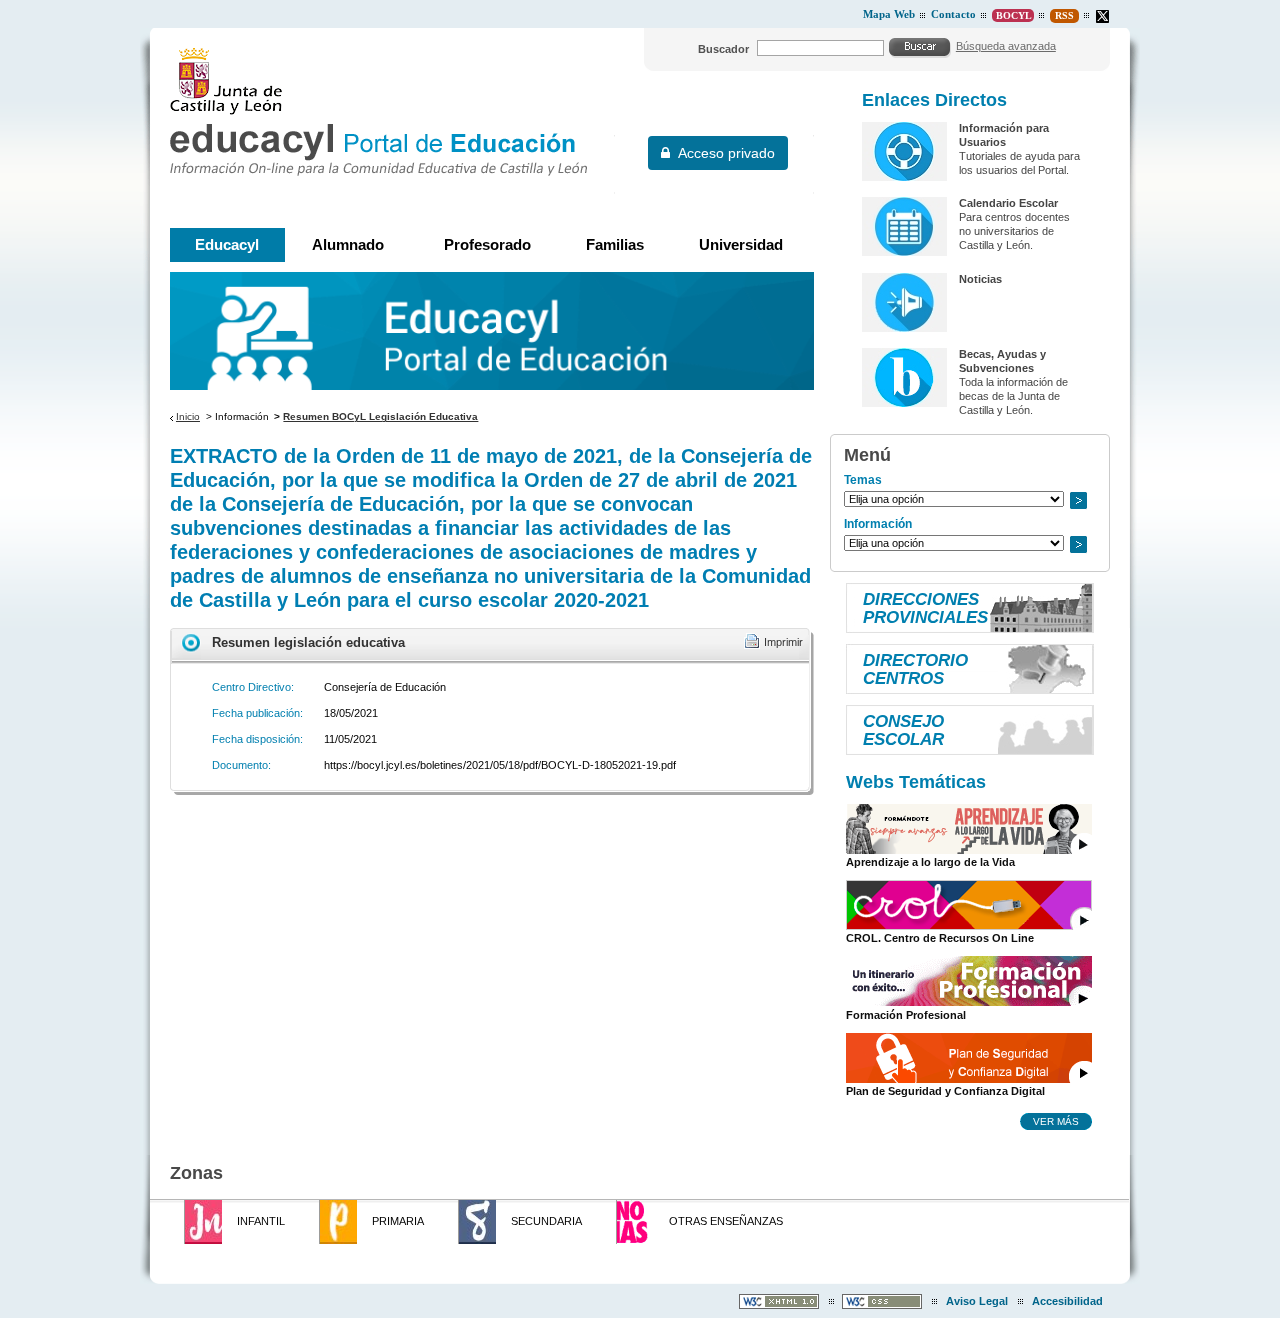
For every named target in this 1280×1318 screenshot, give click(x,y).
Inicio (188, 416)
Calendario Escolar (1008, 203)
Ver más (1056, 1121)
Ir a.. (1078, 500)
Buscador (723, 49)
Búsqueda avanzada (1006, 46)
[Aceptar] (920, 47)
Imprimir (783, 642)
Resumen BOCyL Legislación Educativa (380, 416)
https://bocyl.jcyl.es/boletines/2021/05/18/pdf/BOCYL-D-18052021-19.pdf (500, 765)
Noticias (980, 279)
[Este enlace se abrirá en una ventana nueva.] (1102, 16)
